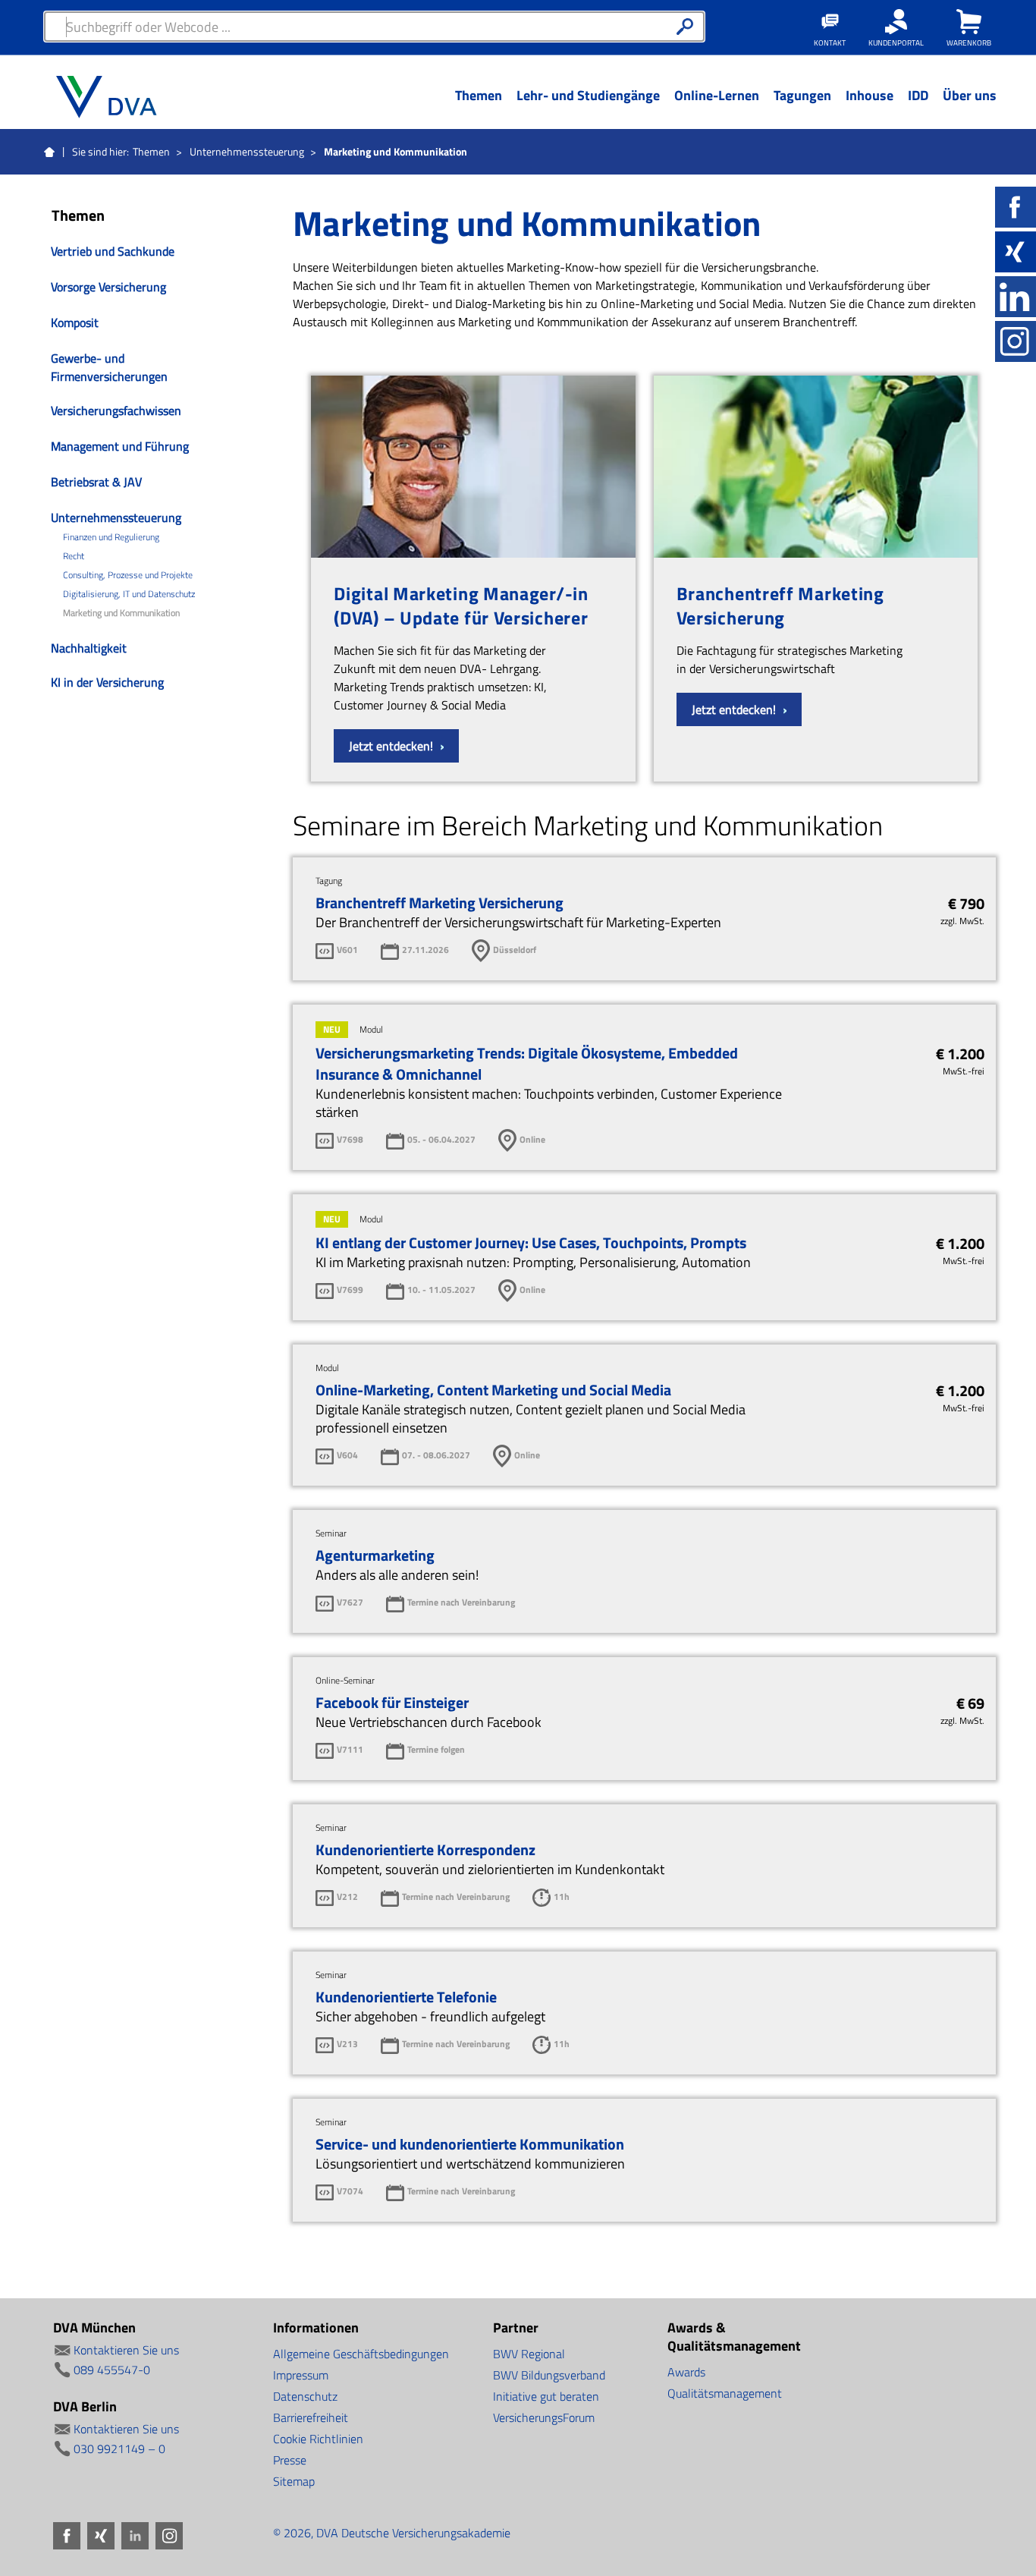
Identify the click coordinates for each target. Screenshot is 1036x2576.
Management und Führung (120, 446)
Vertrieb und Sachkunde (113, 251)
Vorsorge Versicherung (108, 287)
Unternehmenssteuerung (247, 151)
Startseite (49, 153)
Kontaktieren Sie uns (126, 2350)
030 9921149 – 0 (119, 2449)
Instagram (1016, 341)
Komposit (75, 322)
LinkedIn (1016, 297)
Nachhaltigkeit (89, 648)
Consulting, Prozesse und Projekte (128, 575)
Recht (74, 556)
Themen (151, 151)
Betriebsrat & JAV (96, 482)
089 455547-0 (112, 2370)
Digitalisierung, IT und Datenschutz (129, 594)
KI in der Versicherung (107, 682)
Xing (1016, 252)
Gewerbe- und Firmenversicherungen (109, 367)
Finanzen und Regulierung (111, 537)
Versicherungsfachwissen (116, 410)
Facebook (1016, 207)
